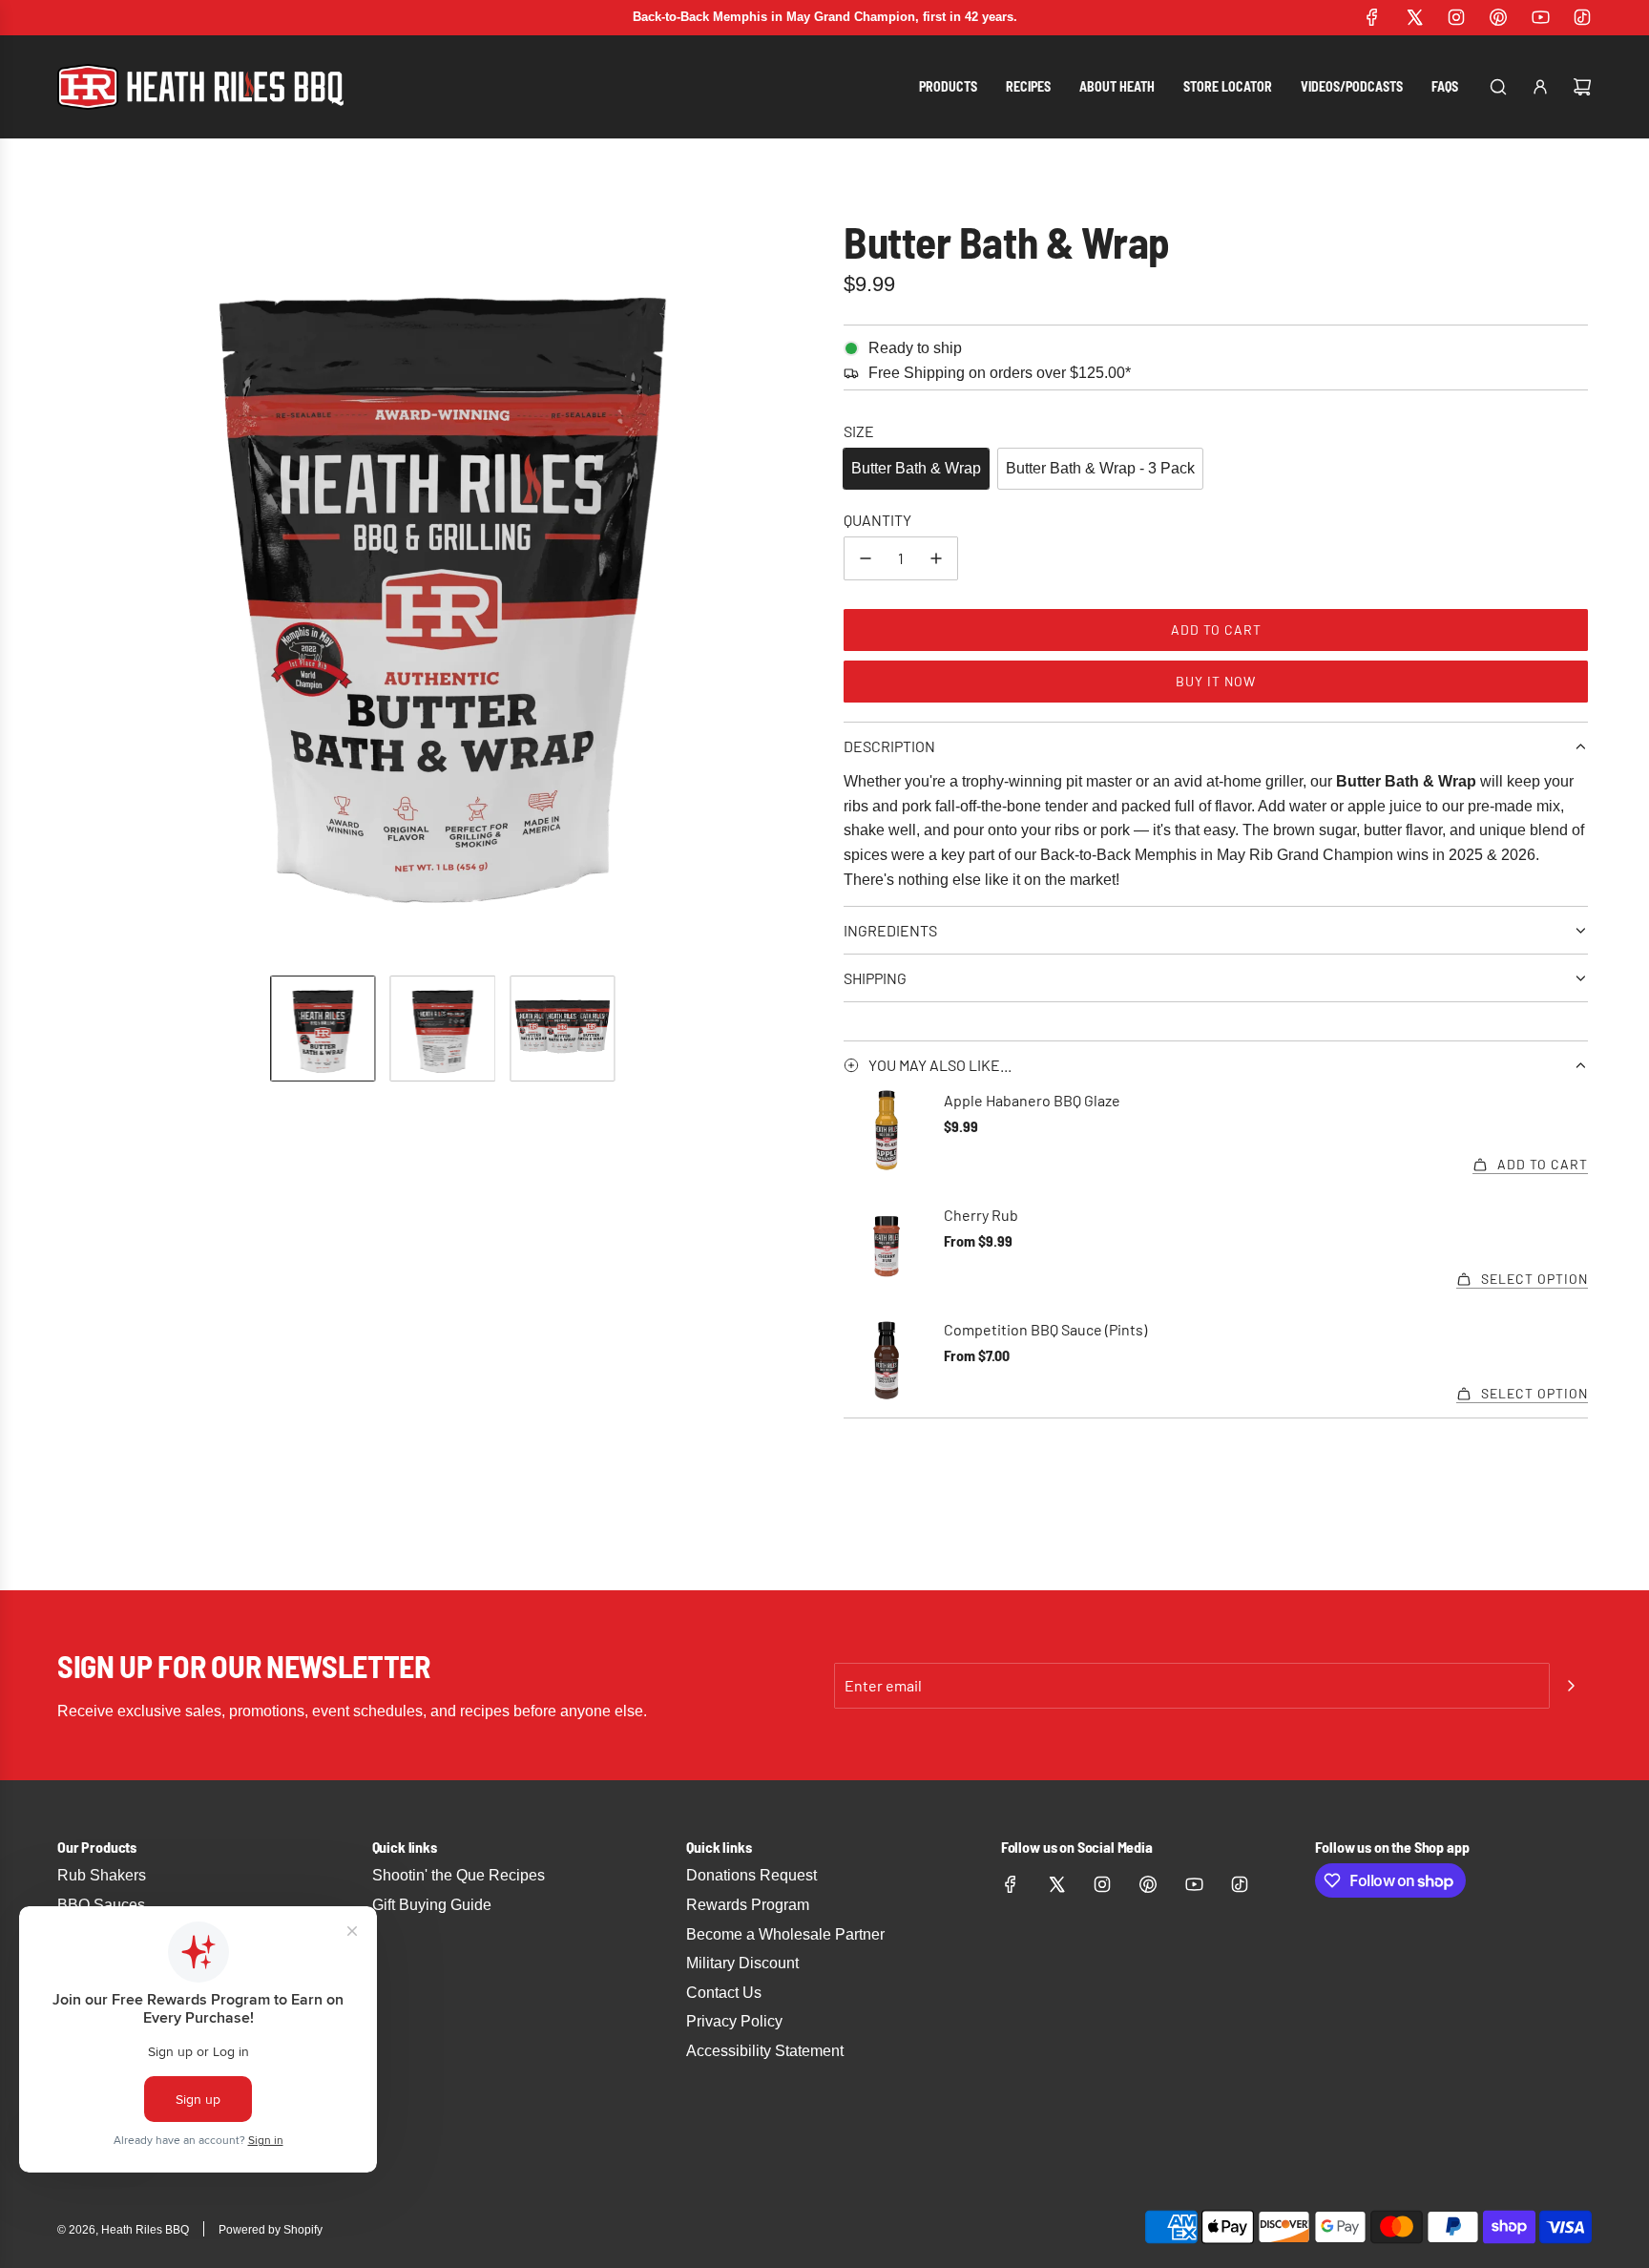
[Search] (1498, 87)
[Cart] (1582, 87)
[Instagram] (1456, 17)
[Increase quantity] (936, 558)
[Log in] (1540, 87)
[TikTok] (1582, 17)
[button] (76, 578)
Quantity (877, 520)
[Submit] (1571, 1686)
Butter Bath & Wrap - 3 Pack (1100, 468)
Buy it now (1216, 681)
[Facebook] (1372, 17)
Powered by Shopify (271, 2230)
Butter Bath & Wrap (916, 468)
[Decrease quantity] (866, 558)
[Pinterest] (1498, 17)
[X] (1414, 17)
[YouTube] (1540, 17)
